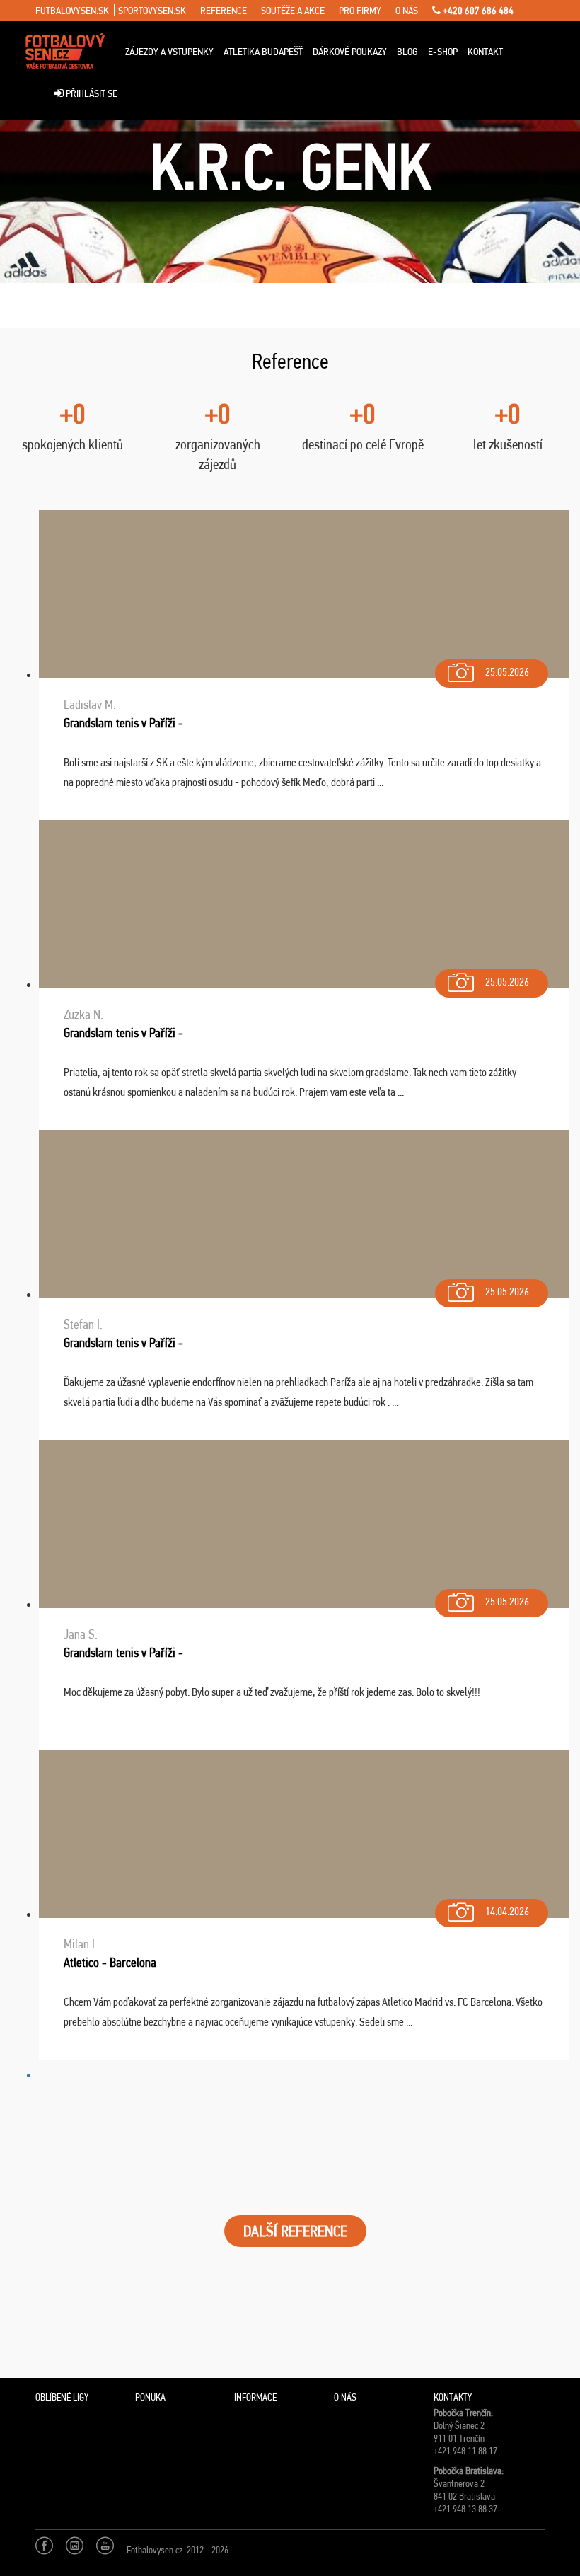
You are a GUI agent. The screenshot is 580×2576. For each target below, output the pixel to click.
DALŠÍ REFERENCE (295, 2231)
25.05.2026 (507, 672)
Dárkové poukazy (350, 52)
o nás (407, 11)
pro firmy (360, 11)
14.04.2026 (507, 1911)
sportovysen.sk (152, 11)
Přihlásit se (91, 93)
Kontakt (485, 52)
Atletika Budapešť (263, 52)
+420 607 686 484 (477, 11)
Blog (407, 52)
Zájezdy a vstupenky (169, 52)
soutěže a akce (293, 11)
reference (224, 11)
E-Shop (443, 52)
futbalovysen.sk (72, 11)
